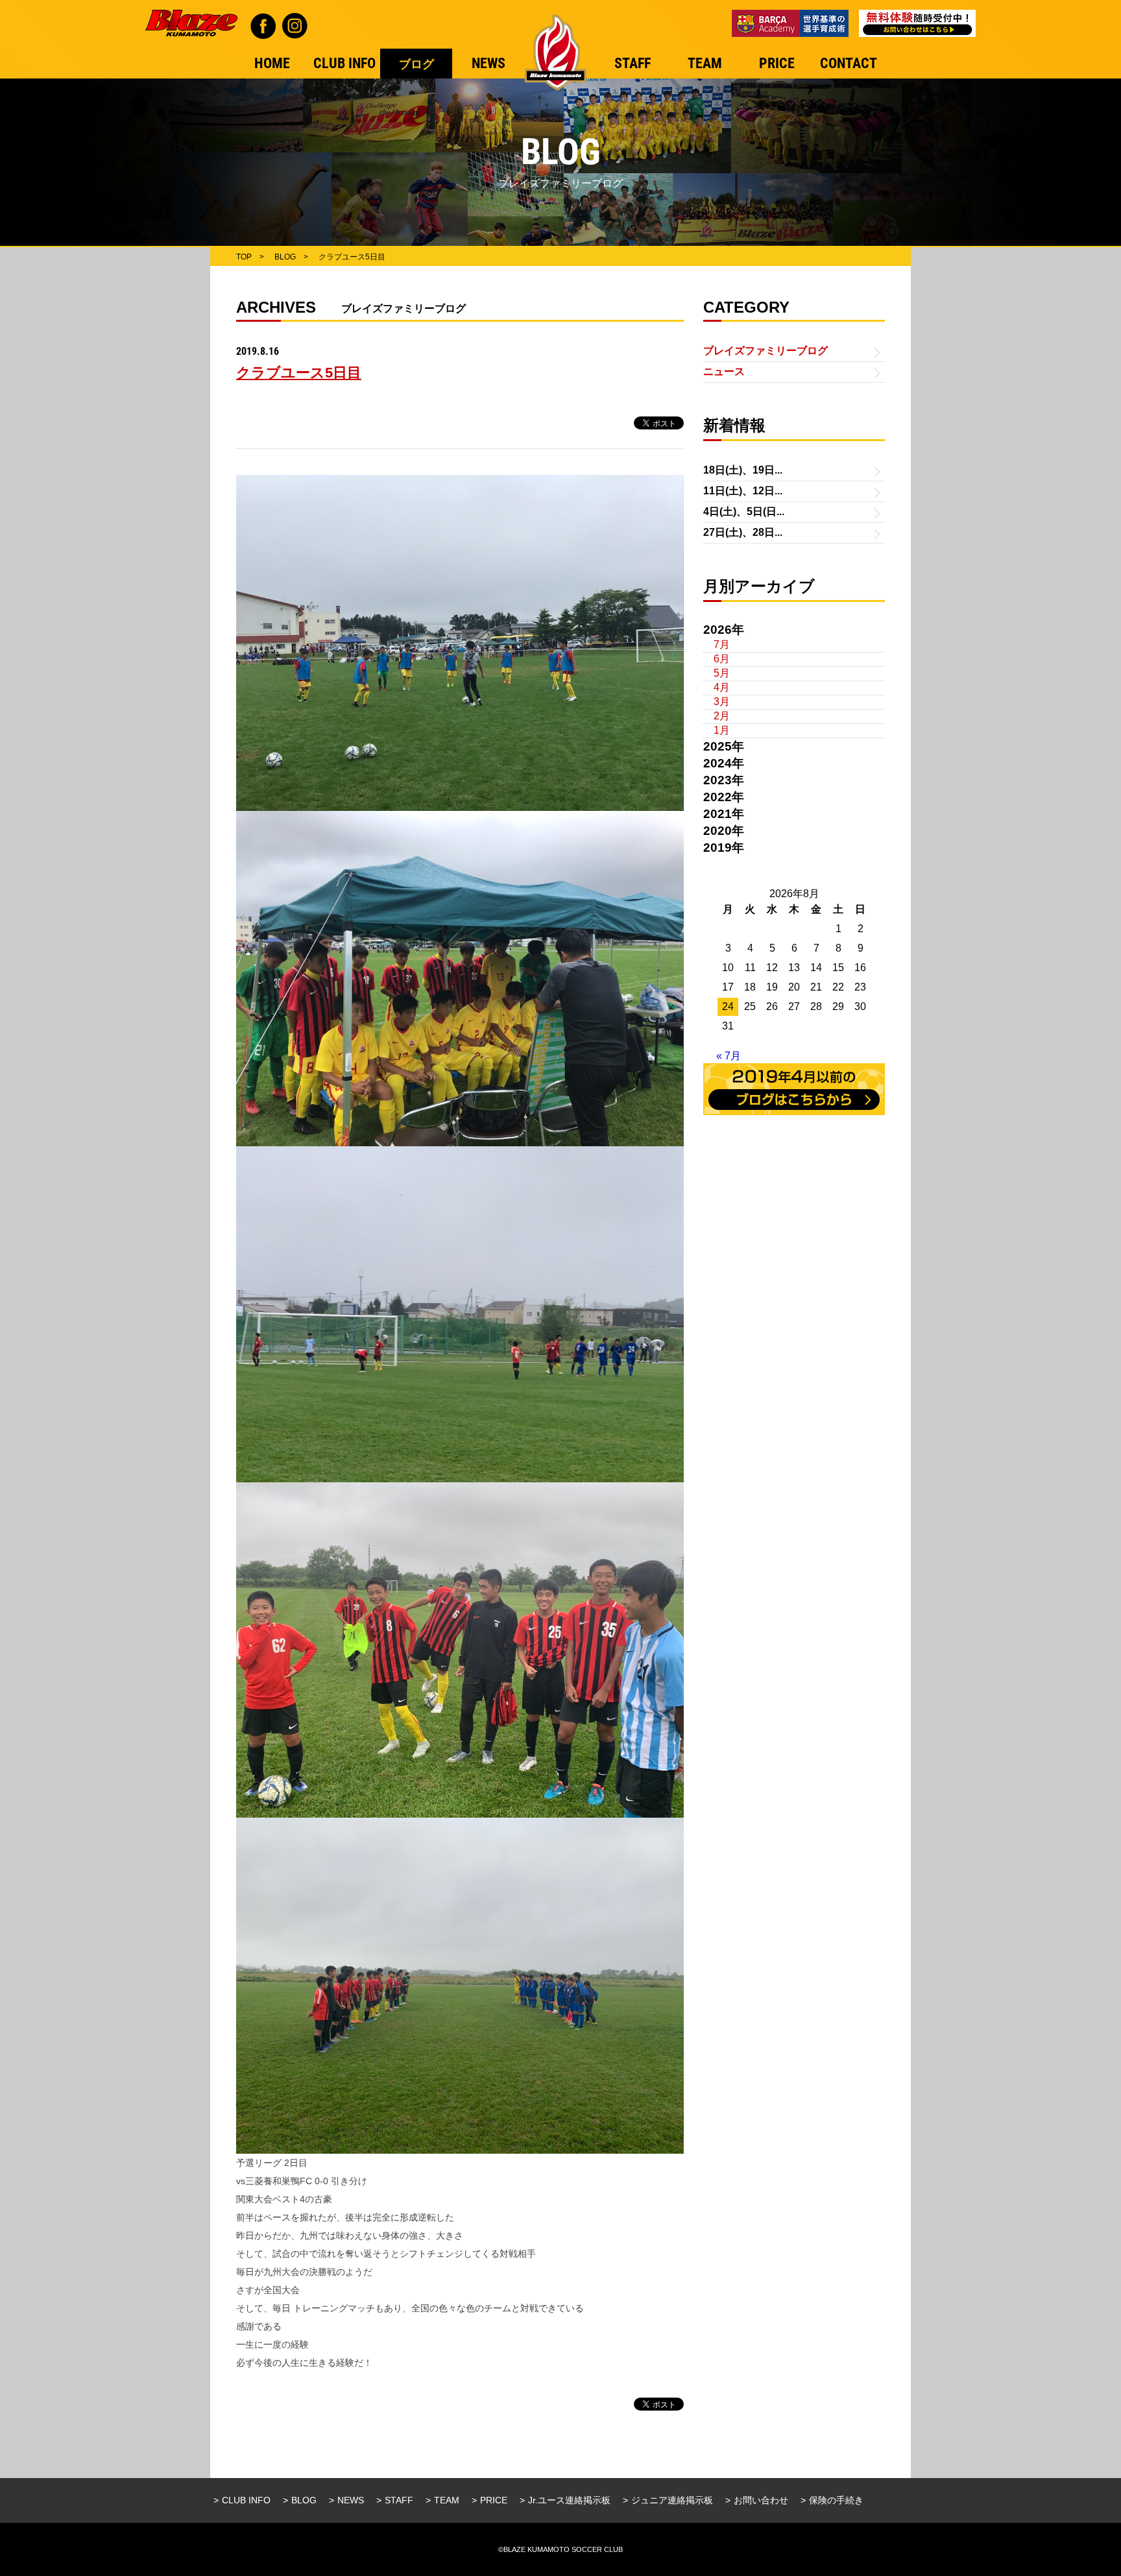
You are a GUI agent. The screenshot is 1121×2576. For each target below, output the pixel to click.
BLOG (304, 2500)
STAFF (399, 2500)
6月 (722, 659)
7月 (722, 644)
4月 (722, 687)
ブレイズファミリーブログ (765, 351)
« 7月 (729, 1056)
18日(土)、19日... (743, 470)
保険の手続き (836, 2500)
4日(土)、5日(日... (744, 512)
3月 (722, 702)
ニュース (724, 371)
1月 (722, 730)
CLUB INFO (246, 2500)
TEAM (447, 2500)
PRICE (494, 2500)
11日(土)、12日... (743, 491)
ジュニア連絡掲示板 (672, 2500)
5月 (722, 673)
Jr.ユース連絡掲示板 (569, 2500)
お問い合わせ (761, 2500)
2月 (722, 716)
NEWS (351, 2500)
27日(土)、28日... (743, 532)
